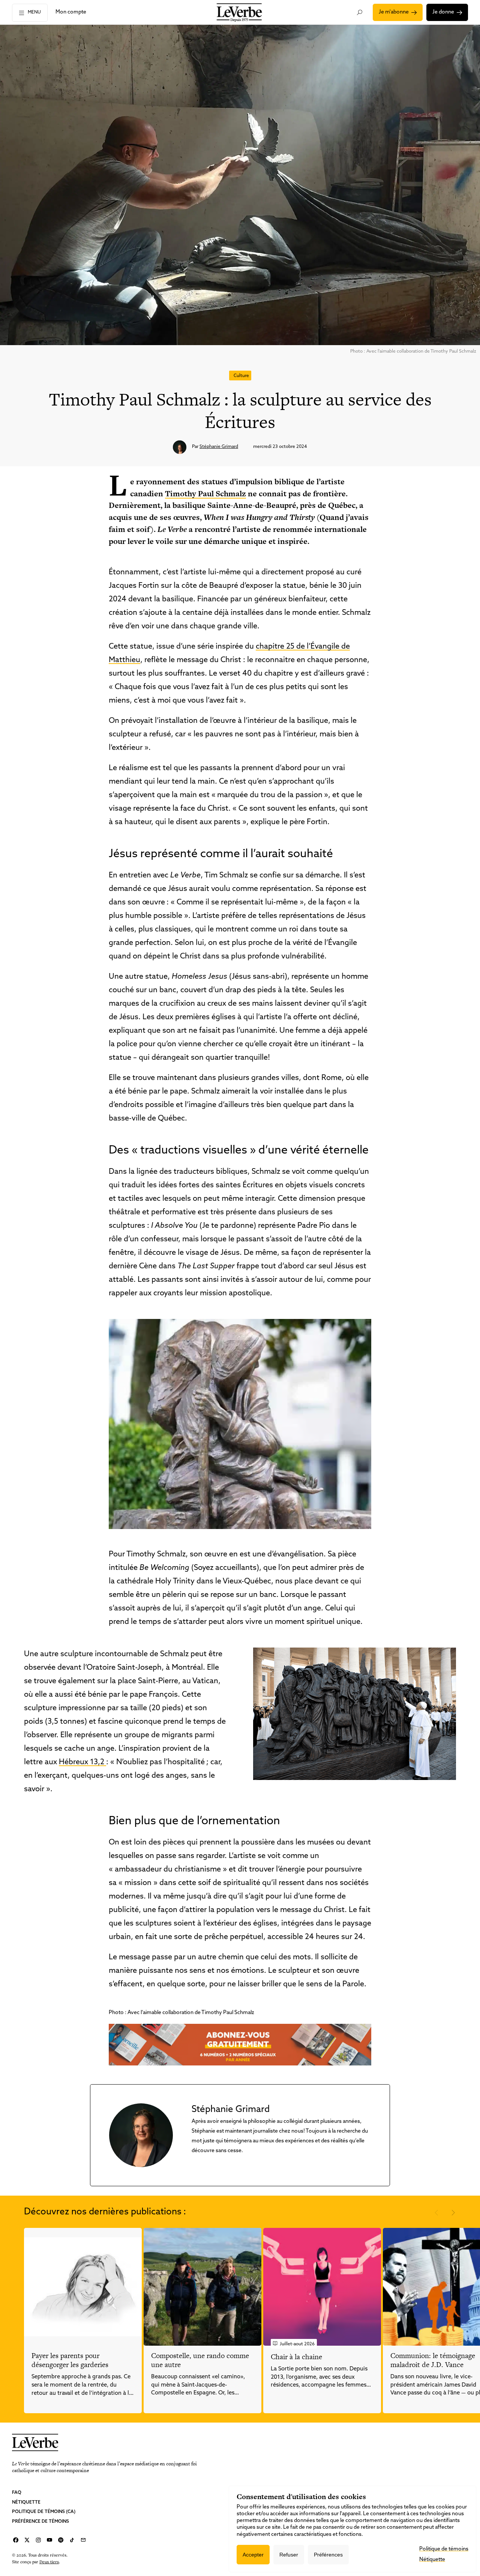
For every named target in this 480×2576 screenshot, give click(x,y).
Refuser (289, 2555)
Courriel (83, 2540)
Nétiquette (26, 2502)
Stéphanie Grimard (219, 447)
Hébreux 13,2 (82, 1762)
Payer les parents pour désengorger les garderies (70, 2360)
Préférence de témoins (40, 2522)
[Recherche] (360, 12)
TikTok (72, 2540)
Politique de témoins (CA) (44, 2512)
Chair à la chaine (296, 2357)
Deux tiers (49, 2562)
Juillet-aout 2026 (297, 2344)
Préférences (328, 2555)
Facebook (16, 2540)
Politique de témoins (444, 2549)
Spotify (61, 2540)
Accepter (253, 2555)
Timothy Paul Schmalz (205, 493)
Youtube (49, 2540)
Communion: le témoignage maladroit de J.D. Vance (433, 2360)
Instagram (38, 2540)
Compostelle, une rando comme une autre (200, 2360)
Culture (241, 376)
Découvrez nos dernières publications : (105, 2212)
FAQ (17, 2493)
